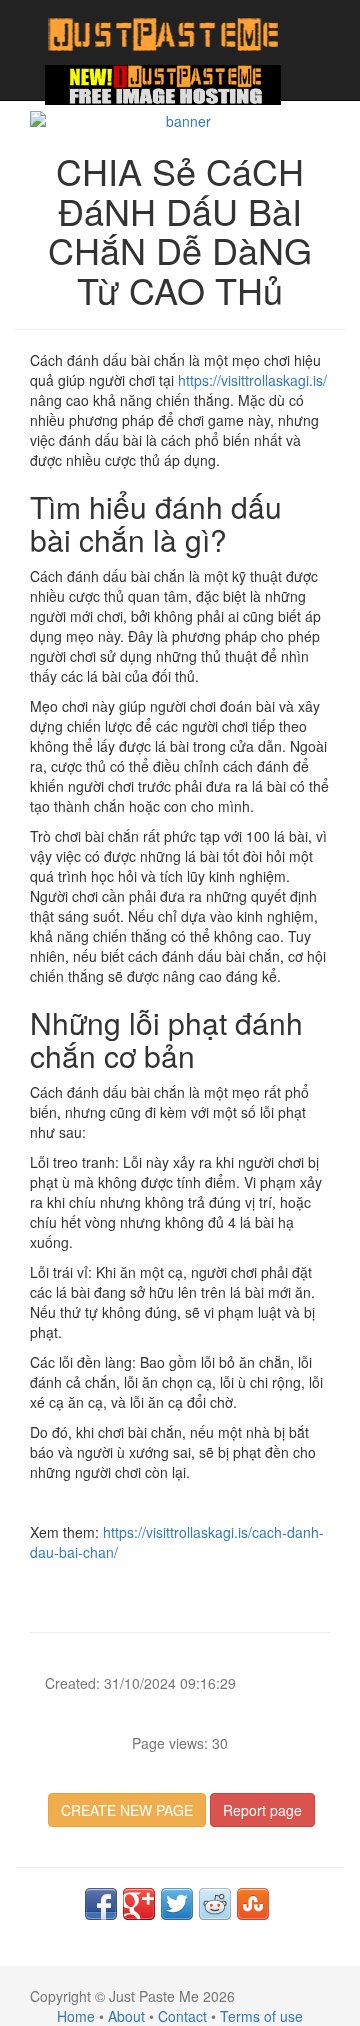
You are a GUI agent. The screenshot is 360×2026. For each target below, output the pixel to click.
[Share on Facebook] (101, 1904)
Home (76, 2016)
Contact (182, 2016)
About (126, 2016)
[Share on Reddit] (215, 1904)
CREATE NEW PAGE (127, 1810)
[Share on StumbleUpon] (253, 1904)
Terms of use (261, 2016)
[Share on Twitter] (177, 1904)
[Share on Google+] (139, 1904)
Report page (262, 1810)
